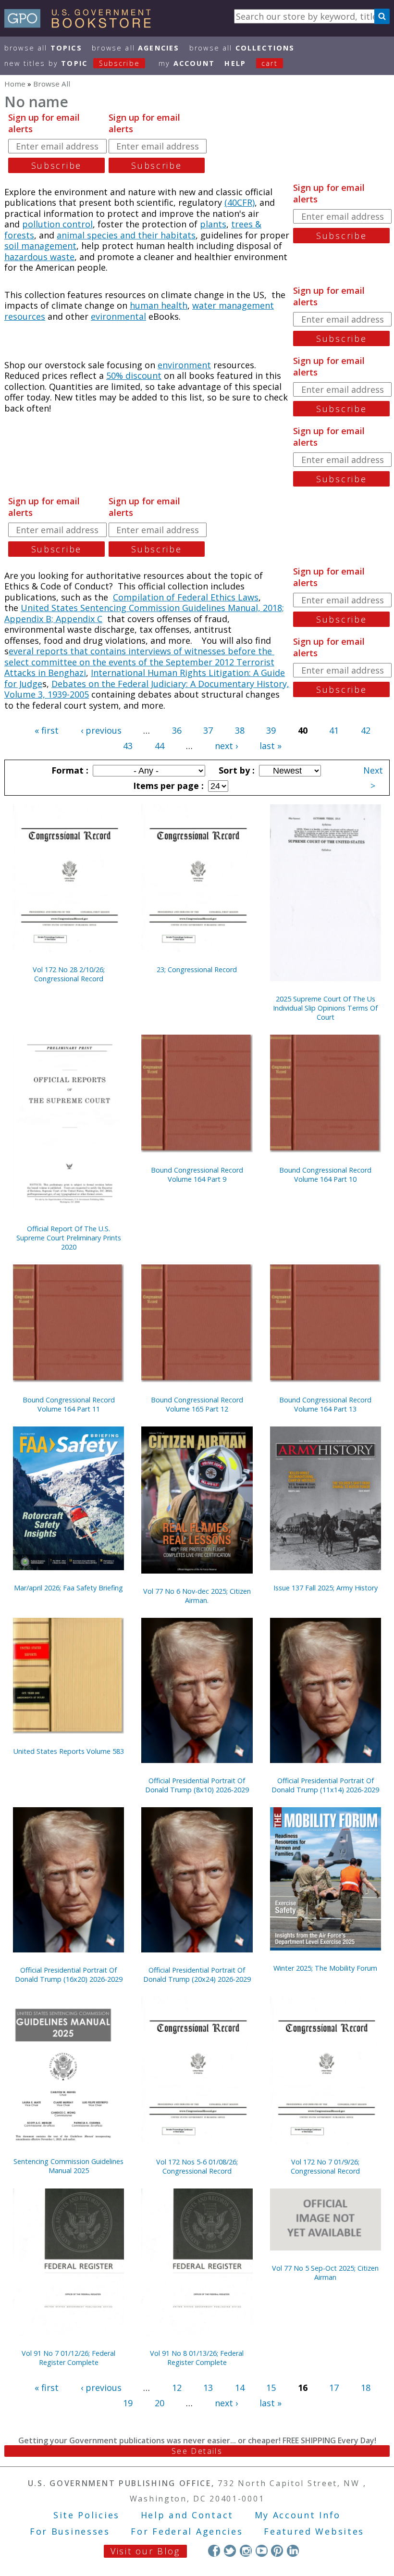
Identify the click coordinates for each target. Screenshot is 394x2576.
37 (208, 730)
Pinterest (277, 2551)
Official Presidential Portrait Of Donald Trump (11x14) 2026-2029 (325, 1785)
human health (159, 305)
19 (128, 2403)
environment (184, 365)
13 (208, 2388)
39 (271, 730)
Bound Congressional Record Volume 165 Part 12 (197, 1404)
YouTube (262, 2551)
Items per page (167, 786)
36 (177, 730)
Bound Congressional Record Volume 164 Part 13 (325, 1404)
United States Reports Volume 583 (69, 1751)
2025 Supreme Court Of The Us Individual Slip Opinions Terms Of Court (325, 1008)
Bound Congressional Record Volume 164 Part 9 (197, 1175)
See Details (197, 2451)
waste (62, 257)
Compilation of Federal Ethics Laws (186, 597)
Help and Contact (187, 2515)
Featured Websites (314, 2531)
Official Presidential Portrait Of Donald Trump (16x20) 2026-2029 (69, 1975)
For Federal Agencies (187, 2531)
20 (160, 2403)
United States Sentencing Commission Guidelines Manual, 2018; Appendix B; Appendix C (144, 613)
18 (366, 2388)
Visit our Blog (145, 2551)
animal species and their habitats (126, 235)
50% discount (134, 375)
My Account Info (298, 2515)
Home (15, 84)
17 (334, 2388)
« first (47, 730)
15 (271, 2388)
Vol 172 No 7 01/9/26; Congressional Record (325, 2166)
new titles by (72, 63)
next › (226, 746)
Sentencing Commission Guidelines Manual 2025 (68, 2166)
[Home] (82, 25)
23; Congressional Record (197, 969)
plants (213, 224)
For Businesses (70, 2531)
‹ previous (101, 730)
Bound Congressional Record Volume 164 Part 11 (69, 1404)
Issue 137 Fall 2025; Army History (326, 1588)
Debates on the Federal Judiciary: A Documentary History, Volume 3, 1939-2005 (147, 689)
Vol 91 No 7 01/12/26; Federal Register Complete (68, 2358)
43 (128, 746)
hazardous (27, 257)
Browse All (43, 48)
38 (240, 730)
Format (69, 770)
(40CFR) (240, 202)
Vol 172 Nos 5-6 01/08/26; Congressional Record (197, 2166)
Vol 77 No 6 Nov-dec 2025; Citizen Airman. (197, 1596)
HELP (235, 63)
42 (366, 730)
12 (177, 2388)
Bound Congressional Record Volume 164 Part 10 (325, 1175)
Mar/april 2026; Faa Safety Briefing (68, 1588)
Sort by (235, 770)
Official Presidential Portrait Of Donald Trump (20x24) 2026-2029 (197, 1975)
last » (271, 746)
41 (334, 730)
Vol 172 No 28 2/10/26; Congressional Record (69, 974)
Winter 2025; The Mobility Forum (325, 1968)
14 (240, 2388)
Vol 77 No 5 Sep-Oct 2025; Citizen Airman (325, 2273)
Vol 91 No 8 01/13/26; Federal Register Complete (197, 2358)
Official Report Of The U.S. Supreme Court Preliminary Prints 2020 (69, 1238)
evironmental (118, 316)
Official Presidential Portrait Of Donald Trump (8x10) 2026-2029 (197, 1785)
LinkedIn (293, 2551)
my (187, 63)
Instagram (246, 2551)
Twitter (230, 2551)
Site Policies (86, 2515)
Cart (270, 63)
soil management (40, 246)
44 (160, 746)
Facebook (214, 2551)
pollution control (57, 224)
